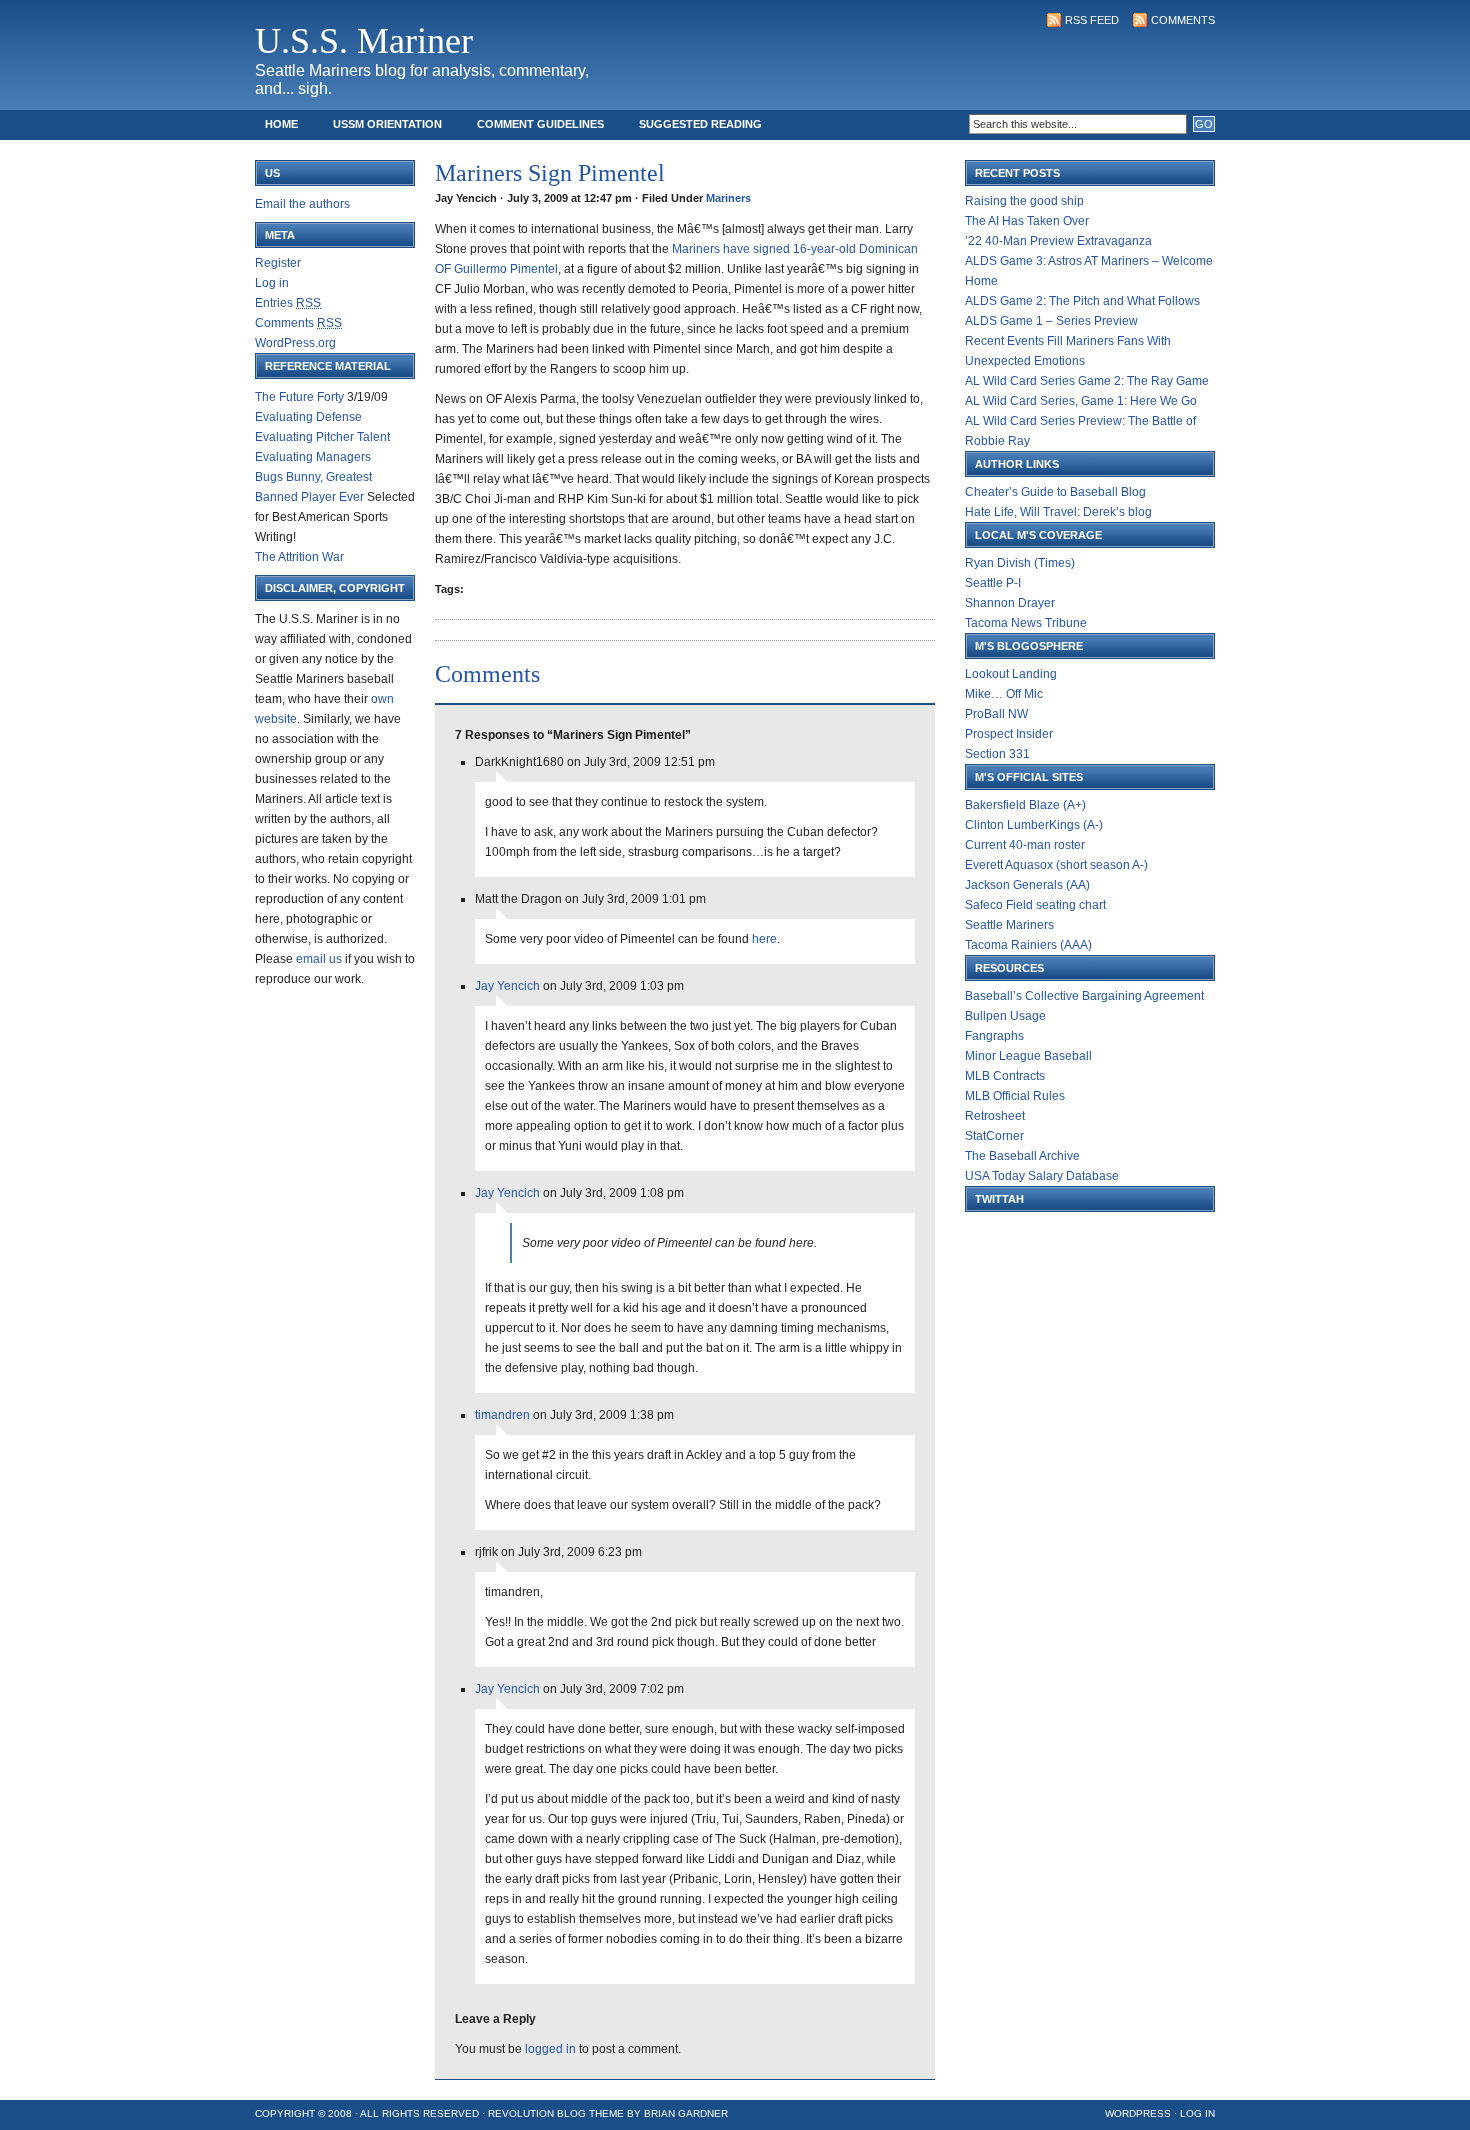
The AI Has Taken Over (1027, 221)
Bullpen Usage (1005, 1016)
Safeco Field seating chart (1035, 905)
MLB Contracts (1005, 1076)
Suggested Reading (700, 124)
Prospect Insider (1009, 734)
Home (281, 124)
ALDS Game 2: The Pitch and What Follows (1082, 301)
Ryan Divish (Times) (1020, 563)
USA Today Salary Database (1042, 1176)
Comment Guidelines (540, 124)
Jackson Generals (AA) (1027, 885)
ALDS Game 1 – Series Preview (1051, 321)
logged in (550, 2049)
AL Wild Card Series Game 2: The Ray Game (1087, 381)
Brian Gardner (686, 2113)
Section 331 (997, 754)
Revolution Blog (537, 2113)
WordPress (1138, 2113)
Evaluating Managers (313, 457)
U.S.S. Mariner (364, 41)
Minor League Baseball (1028, 1056)
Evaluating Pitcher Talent (322, 437)
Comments (1183, 20)
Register (278, 263)
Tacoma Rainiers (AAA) (1028, 945)
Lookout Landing (1011, 674)
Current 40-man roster (1025, 845)
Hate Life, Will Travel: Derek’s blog (1058, 512)
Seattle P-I (993, 583)
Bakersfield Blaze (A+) (1025, 805)
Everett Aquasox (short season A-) (1056, 865)
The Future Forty (299, 397)
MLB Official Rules (1015, 1096)
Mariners (728, 198)
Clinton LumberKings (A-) (1034, 825)
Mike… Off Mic (1004, 694)
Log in (272, 283)
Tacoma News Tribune (1026, 623)
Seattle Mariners (1009, 925)
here (764, 939)
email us (319, 959)
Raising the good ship (1024, 201)
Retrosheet (995, 1116)
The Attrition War (299, 557)
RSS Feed (1092, 20)
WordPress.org (295, 343)
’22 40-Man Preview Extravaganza (1058, 241)
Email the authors (302, 204)
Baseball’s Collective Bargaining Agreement (1084, 996)
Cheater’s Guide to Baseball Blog (1055, 492)
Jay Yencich (507, 986)
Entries (288, 303)
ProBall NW (996, 714)
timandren (502, 1415)
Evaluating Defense (308, 417)
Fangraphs (994, 1036)
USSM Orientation (387, 124)
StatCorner (994, 1136)
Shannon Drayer (1010, 603)
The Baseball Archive (1022, 1156)
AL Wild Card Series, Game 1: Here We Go (1081, 401)
